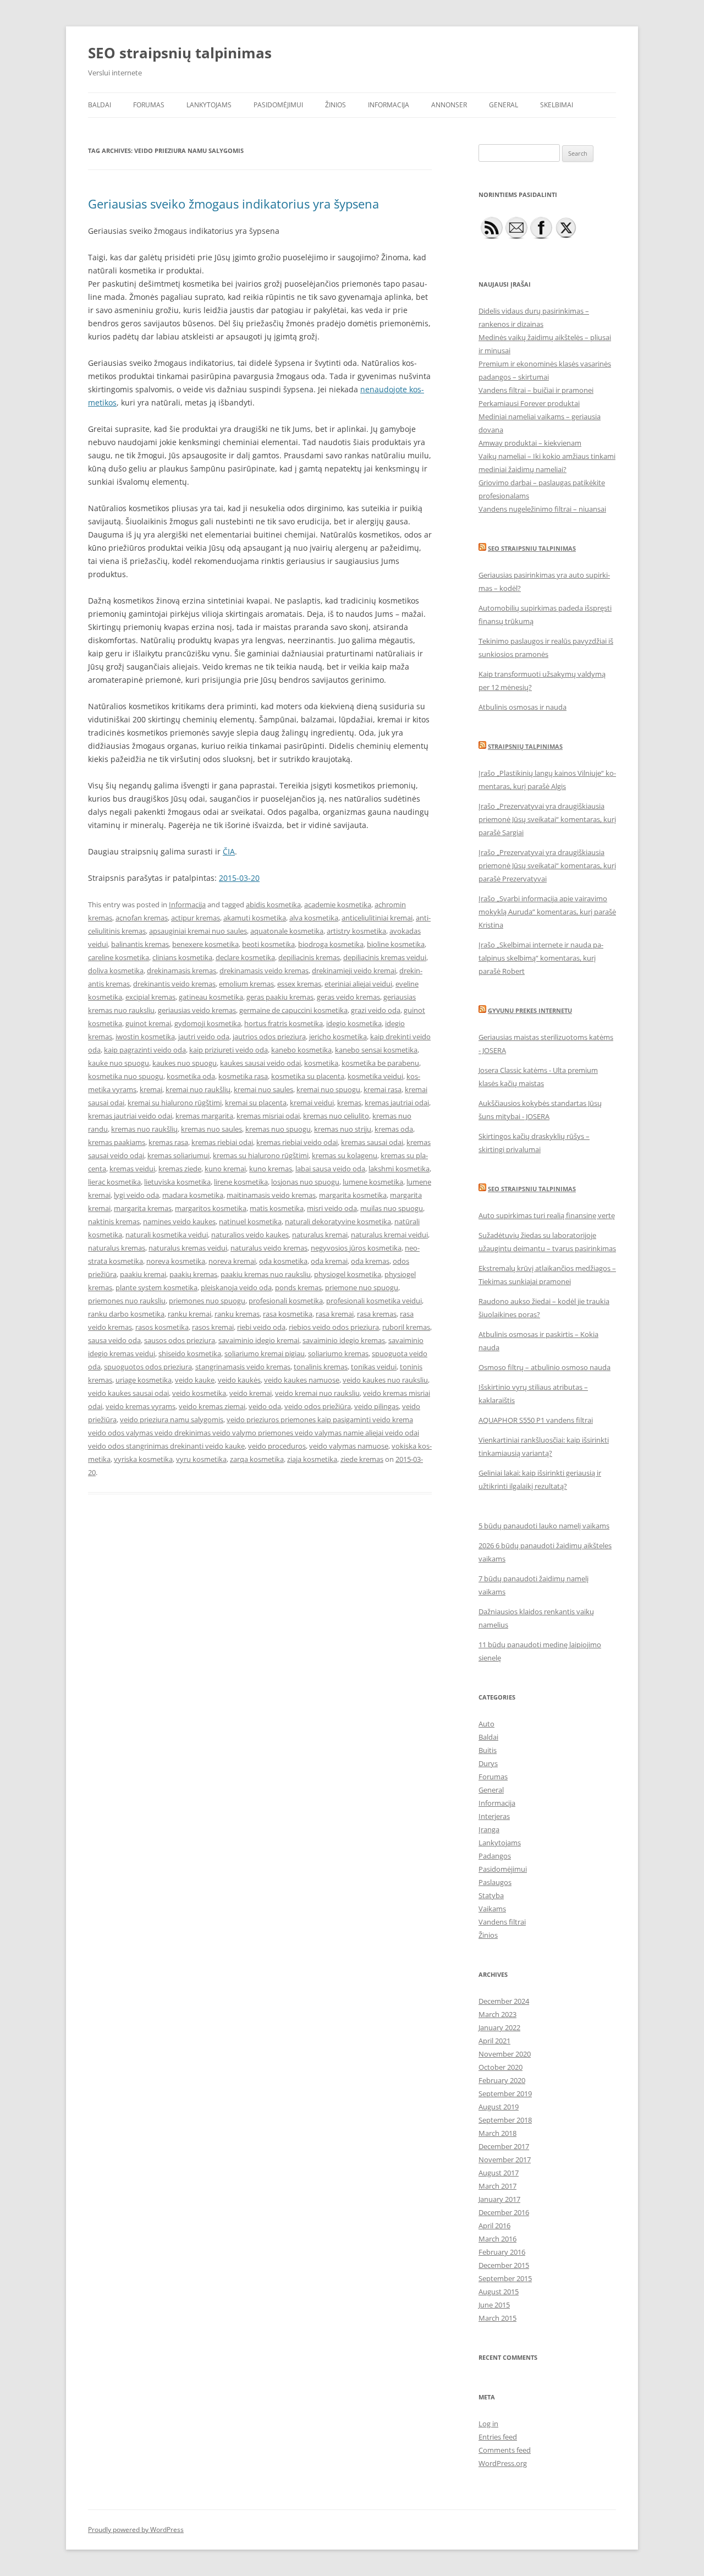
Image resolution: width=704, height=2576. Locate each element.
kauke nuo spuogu (119, 1063)
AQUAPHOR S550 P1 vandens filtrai (536, 1420)
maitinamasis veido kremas (271, 1195)
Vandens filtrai (502, 1922)
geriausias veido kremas (197, 1010)
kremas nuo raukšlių (144, 1129)
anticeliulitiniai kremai (377, 918)
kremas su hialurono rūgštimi (261, 1155)
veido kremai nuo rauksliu (317, 1393)
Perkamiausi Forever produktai (529, 403)
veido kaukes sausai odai (128, 1393)
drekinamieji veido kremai (354, 971)
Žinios (335, 105)
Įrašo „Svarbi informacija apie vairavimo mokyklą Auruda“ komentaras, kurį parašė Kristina (547, 912)
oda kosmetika (283, 1261)
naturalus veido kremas (269, 1248)
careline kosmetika (119, 957)
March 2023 (497, 2014)
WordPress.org (503, 2463)
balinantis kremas (140, 944)
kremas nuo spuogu (278, 1129)
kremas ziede (180, 1169)
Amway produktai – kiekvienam (530, 443)
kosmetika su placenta (308, 1076)
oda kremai (329, 1261)
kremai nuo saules (263, 1089)
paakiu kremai (143, 1274)
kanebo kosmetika (301, 1050)
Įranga (489, 1829)
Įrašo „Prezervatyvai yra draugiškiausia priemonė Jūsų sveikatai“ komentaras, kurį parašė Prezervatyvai (547, 865)
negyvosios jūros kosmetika (356, 1248)
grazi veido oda (376, 1010)
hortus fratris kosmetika (284, 1023)
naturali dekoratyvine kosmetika (338, 1221)
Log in (488, 2424)
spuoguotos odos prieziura (148, 1367)
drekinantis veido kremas (174, 984)
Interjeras (494, 1816)
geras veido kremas (348, 997)
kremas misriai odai (268, 1116)
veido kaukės (239, 1380)
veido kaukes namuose (302, 1380)
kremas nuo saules (211, 1129)
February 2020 (502, 2080)
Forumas (149, 105)
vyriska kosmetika (143, 1459)
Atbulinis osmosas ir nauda (522, 707)
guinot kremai (148, 1023)
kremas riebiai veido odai (297, 1142)
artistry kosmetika (356, 931)
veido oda (265, 1406)
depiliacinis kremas (309, 957)
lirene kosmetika (241, 1182)
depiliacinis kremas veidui (385, 957)
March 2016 (497, 2239)
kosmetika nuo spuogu (126, 1076)
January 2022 (499, 2027)
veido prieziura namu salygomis (172, 1419)
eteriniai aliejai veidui (358, 984)
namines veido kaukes (179, 1221)
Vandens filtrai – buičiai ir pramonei (536, 390)
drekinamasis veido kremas (264, 971)
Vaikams (492, 1909)
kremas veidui (132, 1169)
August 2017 (499, 2173)
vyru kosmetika (201, 1459)
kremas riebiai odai (222, 1142)
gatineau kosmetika (211, 997)
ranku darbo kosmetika (126, 1314)
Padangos (495, 1856)
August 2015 (499, 2292)
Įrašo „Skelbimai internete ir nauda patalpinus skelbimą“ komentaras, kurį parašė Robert (541, 958)
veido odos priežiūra (318, 1406)
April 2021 (494, 2041)
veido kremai (251, 1393)
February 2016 (502, 2252)
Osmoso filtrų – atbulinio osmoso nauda (544, 1367)
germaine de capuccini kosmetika (293, 1010)
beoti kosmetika (268, 944)
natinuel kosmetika (250, 1221)
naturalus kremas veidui (188, 1248)
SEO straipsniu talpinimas (532, 548)
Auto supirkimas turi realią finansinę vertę (547, 1215)
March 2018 (497, 2133)
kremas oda (394, 1129)
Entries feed (498, 2437)
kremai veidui (312, 1103)
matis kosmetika (277, 1208)
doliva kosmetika (116, 971)
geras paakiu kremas (280, 997)
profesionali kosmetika (286, 1301)
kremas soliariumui (178, 1155)
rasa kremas (377, 1314)
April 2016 (494, 2226)
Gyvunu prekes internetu (530, 1010)
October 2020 (501, 2067)
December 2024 (504, 2001)
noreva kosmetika (176, 1261)
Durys (488, 1763)
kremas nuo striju (343, 1129)
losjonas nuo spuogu (305, 1182)
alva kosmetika (314, 918)
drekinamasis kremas (182, 971)
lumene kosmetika (373, 1182)
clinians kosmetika (182, 957)
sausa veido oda (114, 1340)
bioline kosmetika (396, 944)
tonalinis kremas (321, 1367)
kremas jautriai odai (397, 1103)
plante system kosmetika (156, 1287)
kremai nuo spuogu (328, 1089)
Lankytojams (209, 105)
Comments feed (505, 2450)
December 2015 (504, 2265)
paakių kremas (193, 1274)
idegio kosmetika (354, 1023)
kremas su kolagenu (345, 1155)
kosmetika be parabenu (380, 1063)
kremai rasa (383, 1089)
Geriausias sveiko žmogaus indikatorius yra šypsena (233, 204)
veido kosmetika (199, 1393)
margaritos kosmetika (211, 1208)
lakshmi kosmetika (399, 1169)
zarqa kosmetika (257, 1459)
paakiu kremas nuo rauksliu (266, 1274)
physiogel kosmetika (348, 1274)
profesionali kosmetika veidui (374, 1301)
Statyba (491, 1895)
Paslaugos (495, 1882)
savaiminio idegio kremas (344, 1340)
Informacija (389, 105)
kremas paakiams (117, 1142)
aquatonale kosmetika (287, 931)
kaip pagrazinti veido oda (145, 1050)
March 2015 (497, 2318)
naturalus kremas (117, 1248)
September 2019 (505, 2093)
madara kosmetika (193, 1195)
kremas (349, 1103)
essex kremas (299, 984)
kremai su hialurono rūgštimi (175, 1103)
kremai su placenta (256, 1103)
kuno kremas (271, 1169)
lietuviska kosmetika (177, 1182)
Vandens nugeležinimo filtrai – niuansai (542, 509)
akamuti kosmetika (255, 918)
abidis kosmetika (273, 905)
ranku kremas (237, 1314)
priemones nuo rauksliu (127, 1301)
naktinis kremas (114, 1221)
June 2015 (494, 2305)
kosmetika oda (191, 1076)
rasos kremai (213, 1327)
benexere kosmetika (205, 944)
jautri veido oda (204, 1037)
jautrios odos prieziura (269, 1037)
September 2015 (505, 2278)
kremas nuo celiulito (336, 1116)
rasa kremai (335, 1314)
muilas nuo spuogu (392, 1208)
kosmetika (321, 1063)
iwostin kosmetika (145, 1037)
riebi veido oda (261, 1327)
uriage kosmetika (144, 1380)
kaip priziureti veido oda (229, 1050)
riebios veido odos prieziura (334, 1327)
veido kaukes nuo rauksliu (385, 1380)
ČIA (229, 851)
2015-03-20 (239, 878)
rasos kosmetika (162, 1327)
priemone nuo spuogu (362, 1287)
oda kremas (370, 1261)
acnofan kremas (142, 918)
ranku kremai (189, 1314)
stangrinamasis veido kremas (243, 1367)
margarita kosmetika (353, 1195)
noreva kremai (232, 1261)
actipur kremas (196, 918)
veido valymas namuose (349, 1446)
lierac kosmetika (114, 1182)
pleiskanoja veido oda (236, 1287)
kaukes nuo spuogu (185, 1063)
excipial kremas (150, 997)
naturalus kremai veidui (389, 1235)
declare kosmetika (245, 957)
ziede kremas (362, 1459)
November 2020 (505, 2054)
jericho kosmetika (338, 1037)
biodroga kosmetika (331, 944)
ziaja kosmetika (312, 1459)
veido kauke (195, 1380)
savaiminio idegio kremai (259, 1340)
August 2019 (499, 2107)
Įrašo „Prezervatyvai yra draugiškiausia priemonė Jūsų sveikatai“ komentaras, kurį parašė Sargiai (547, 819)
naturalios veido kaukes (250, 1235)
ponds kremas (298, 1287)
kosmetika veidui (375, 1076)
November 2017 (505, 2160)
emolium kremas (246, 984)
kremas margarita (204, 1116)
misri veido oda (332, 1208)
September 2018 (505, 2120)
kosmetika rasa (243, 1076)
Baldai (100, 105)
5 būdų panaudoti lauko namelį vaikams (544, 1526)
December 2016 (504, 2212)
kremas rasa (168, 1142)
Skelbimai (557, 105)
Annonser (449, 105)
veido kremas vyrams (141, 1406)
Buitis (488, 1750)
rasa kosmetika (288, 1314)
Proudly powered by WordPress (136, 2530)
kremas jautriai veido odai (130, 1116)
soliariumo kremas (338, 1353)
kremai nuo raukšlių (198, 1089)
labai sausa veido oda (330, 1169)
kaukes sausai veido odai (260, 1063)
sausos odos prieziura (180, 1340)
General (504, 105)
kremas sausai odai (372, 1142)
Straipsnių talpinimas (525, 746)
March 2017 (497, 2186)
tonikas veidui (374, 1367)
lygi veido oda (136, 1195)
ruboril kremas (406, 1327)
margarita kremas (143, 1208)
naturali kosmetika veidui (167, 1235)
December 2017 (504, 2146)
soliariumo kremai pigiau (265, 1353)
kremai (151, 1089)
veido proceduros (277, 1446)
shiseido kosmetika (190, 1353)
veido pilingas (376, 1406)
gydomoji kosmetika (208, 1023)
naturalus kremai (320, 1235)
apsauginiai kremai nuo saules (198, 931)
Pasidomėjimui (278, 105)
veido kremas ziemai (212, 1406)
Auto (486, 1724)
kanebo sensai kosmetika (376, 1050)
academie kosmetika (338, 905)
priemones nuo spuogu (207, 1301)
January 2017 (499, 2199)
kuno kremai (225, 1169)
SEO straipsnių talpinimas (180, 53)
